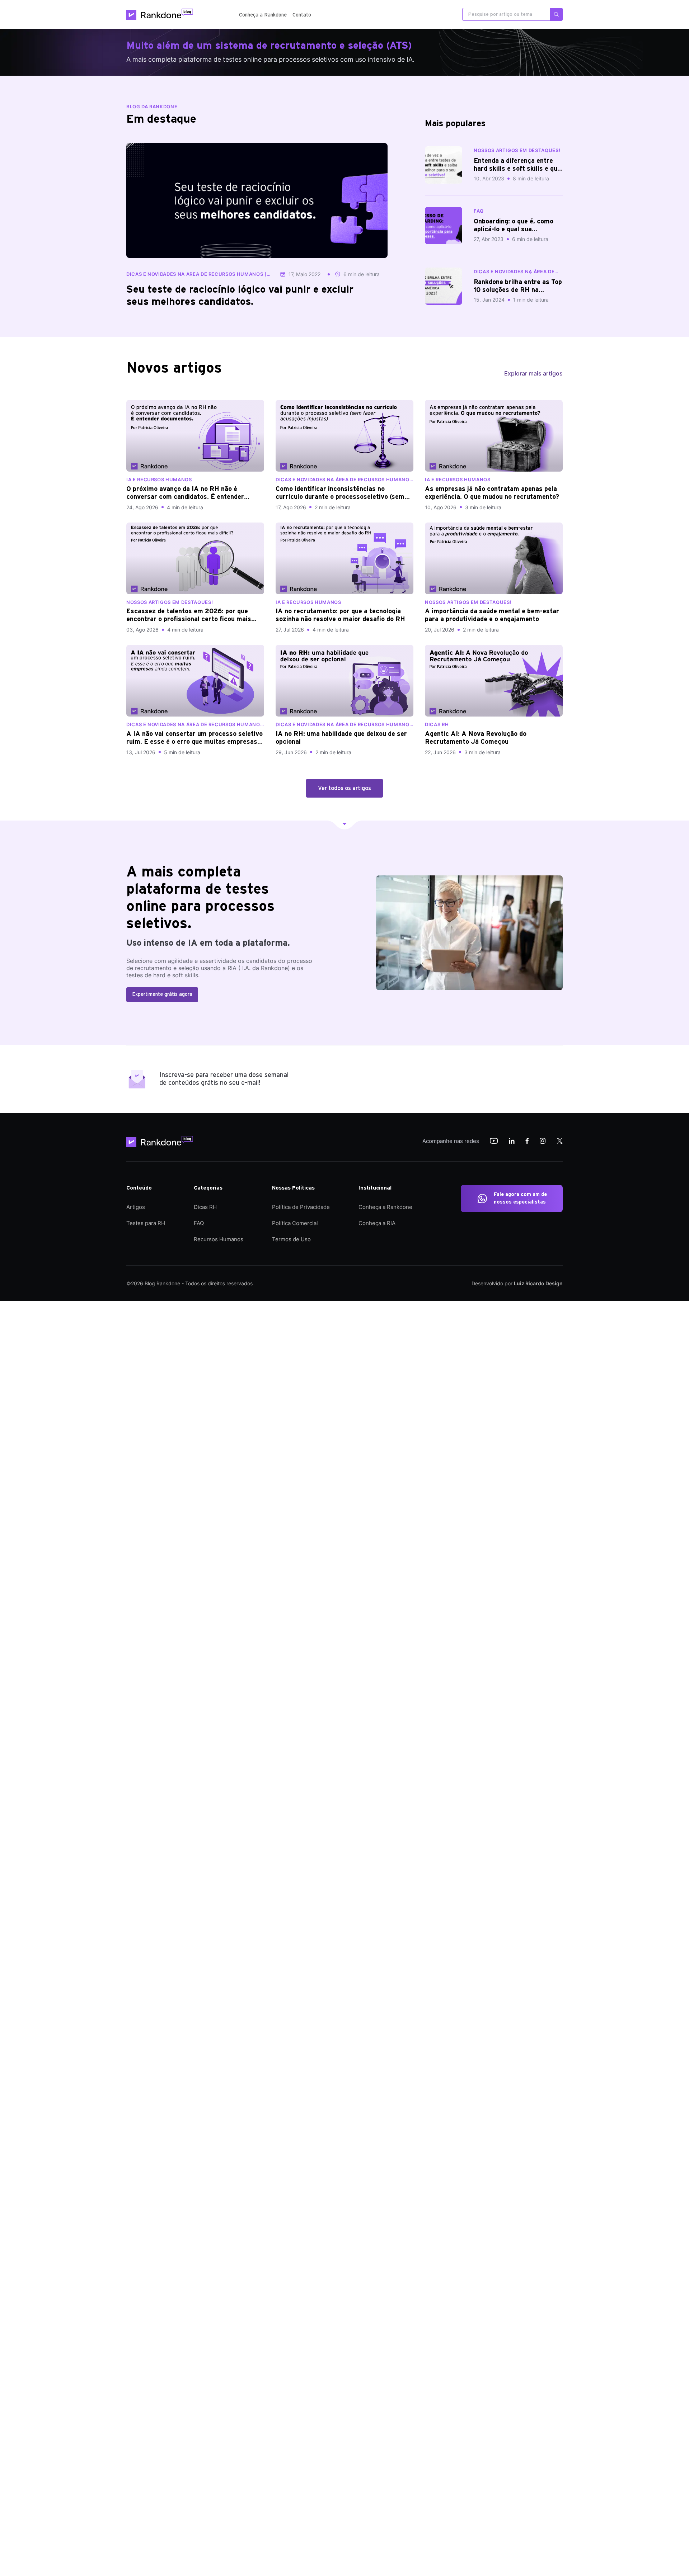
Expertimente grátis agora (162, 994)
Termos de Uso (291, 1239)
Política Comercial (295, 1223)
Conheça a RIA (377, 1223)
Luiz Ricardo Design (538, 1283)
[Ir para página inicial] (160, 14)
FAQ (199, 1223)
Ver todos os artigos (344, 788)
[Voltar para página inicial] (162, 1142)
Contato (302, 15)
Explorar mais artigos (533, 373)
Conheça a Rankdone (263, 15)
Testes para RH (146, 1223)
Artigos (136, 1207)
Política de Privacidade (301, 1207)
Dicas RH (205, 1207)
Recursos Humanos (219, 1239)
